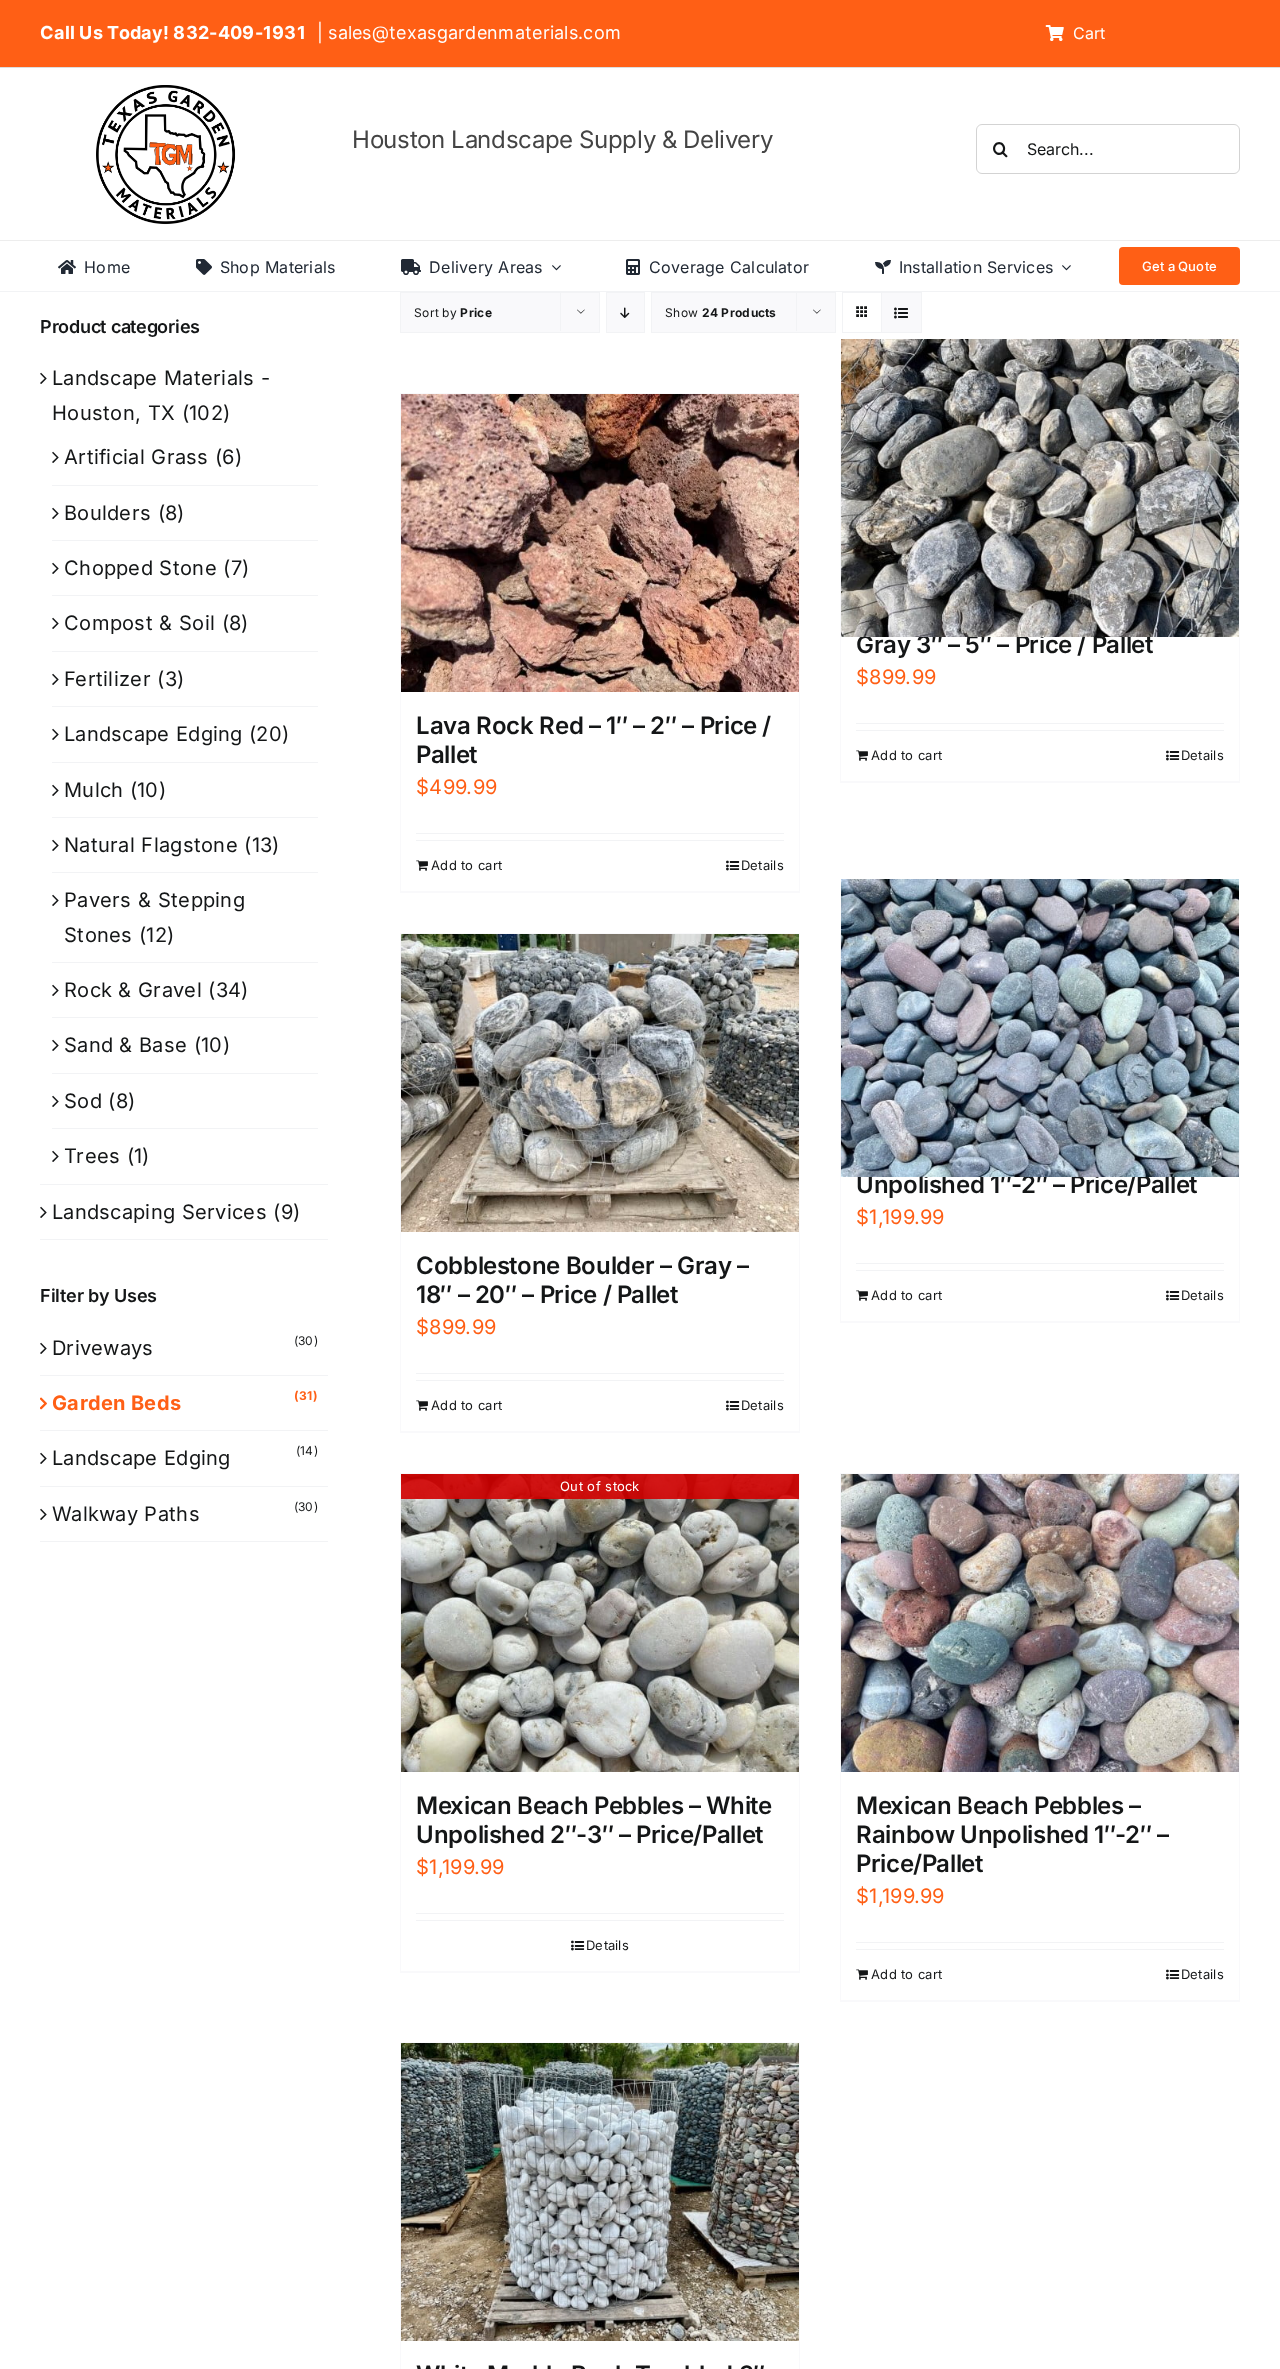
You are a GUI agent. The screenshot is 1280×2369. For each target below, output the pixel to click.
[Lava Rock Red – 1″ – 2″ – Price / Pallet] (600, 543)
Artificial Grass (136, 457)
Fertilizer (107, 679)
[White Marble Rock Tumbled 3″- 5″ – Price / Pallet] (600, 2192)
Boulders (107, 513)
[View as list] (901, 312)
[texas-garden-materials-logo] (168, 95)
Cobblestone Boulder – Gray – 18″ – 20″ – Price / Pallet (582, 1280)
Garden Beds (116, 1403)
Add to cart (466, 865)
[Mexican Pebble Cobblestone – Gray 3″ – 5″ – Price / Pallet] (1040, 488)
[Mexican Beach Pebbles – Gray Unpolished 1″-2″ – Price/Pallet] (1040, 1028)
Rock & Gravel (133, 990)
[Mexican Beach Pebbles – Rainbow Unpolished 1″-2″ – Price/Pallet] (1040, 1623)
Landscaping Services (159, 1212)
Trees (92, 1156)
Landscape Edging (153, 734)
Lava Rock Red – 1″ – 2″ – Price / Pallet (593, 740)
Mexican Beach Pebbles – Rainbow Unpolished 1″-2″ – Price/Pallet (1012, 1834)
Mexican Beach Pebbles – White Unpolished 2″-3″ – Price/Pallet (594, 1820)
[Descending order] (625, 312)
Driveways (103, 1348)
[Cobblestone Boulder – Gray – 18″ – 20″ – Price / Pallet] (600, 1083)
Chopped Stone (140, 568)
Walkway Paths (126, 1514)
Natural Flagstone (151, 845)
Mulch (94, 790)
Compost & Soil (139, 623)
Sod (83, 1101)
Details (762, 865)
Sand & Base (125, 1045)
